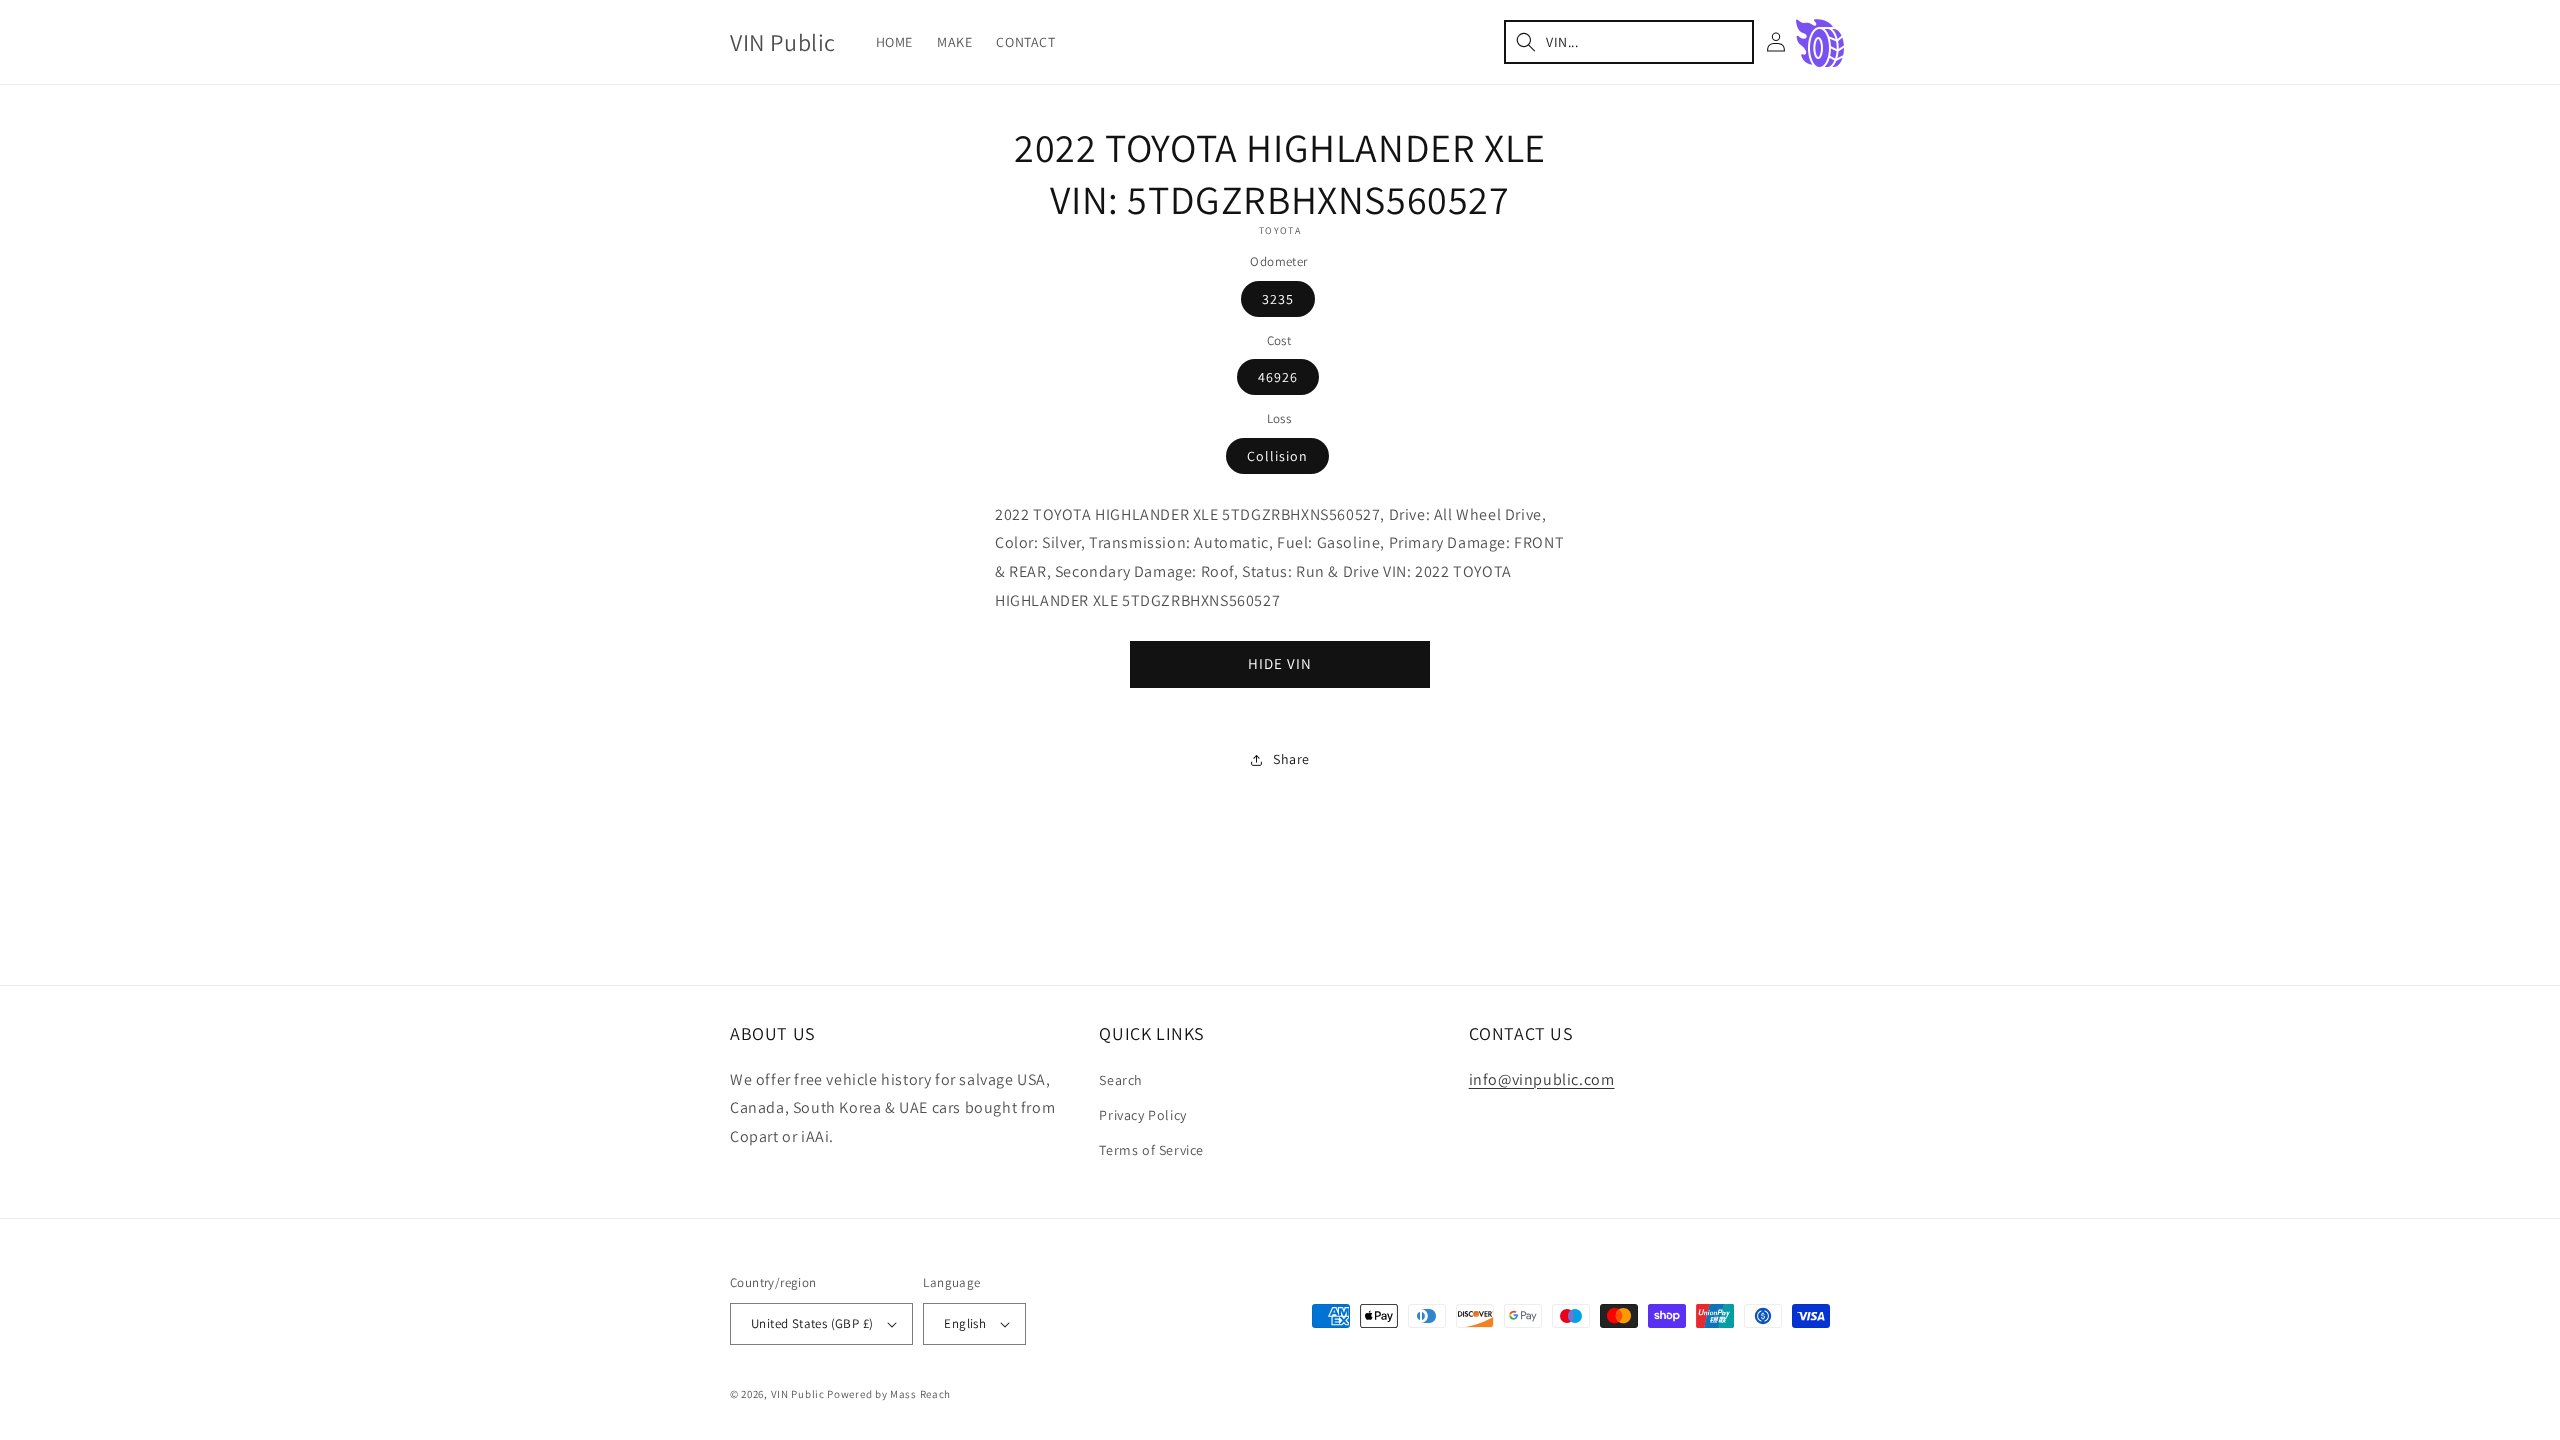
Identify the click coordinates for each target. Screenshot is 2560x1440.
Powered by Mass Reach (889, 1394)
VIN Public (798, 1394)
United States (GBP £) (812, 1323)
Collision (1277, 456)
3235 (1278, 299)
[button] (1629, 42)
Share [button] (1291, 759)
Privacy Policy (1142, 1115)
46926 (1278, 377)
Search (1121, 1080)
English (965, 1323)
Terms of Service (1151, 1150)
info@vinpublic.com (1542, 1079)
